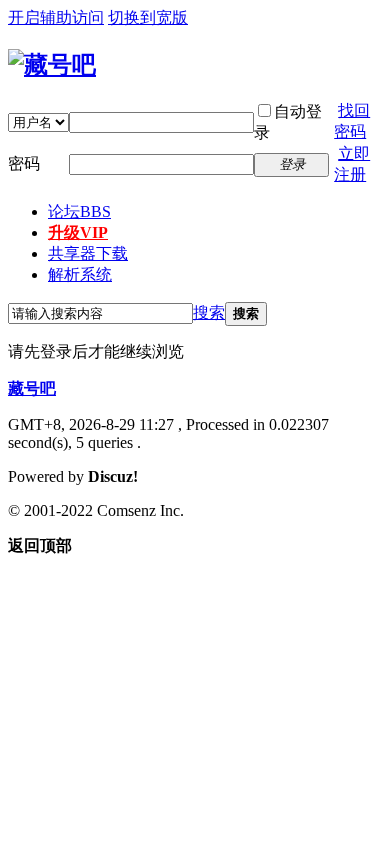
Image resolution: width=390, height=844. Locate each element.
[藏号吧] (52, 65)
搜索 (209, 312)
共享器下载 (88, 253)
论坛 (79, 211)
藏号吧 (32, 388)
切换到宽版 (148, 17)
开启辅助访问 (56, 17)
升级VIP (78, 232)
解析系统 (80, 274)
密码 (24, 163)
